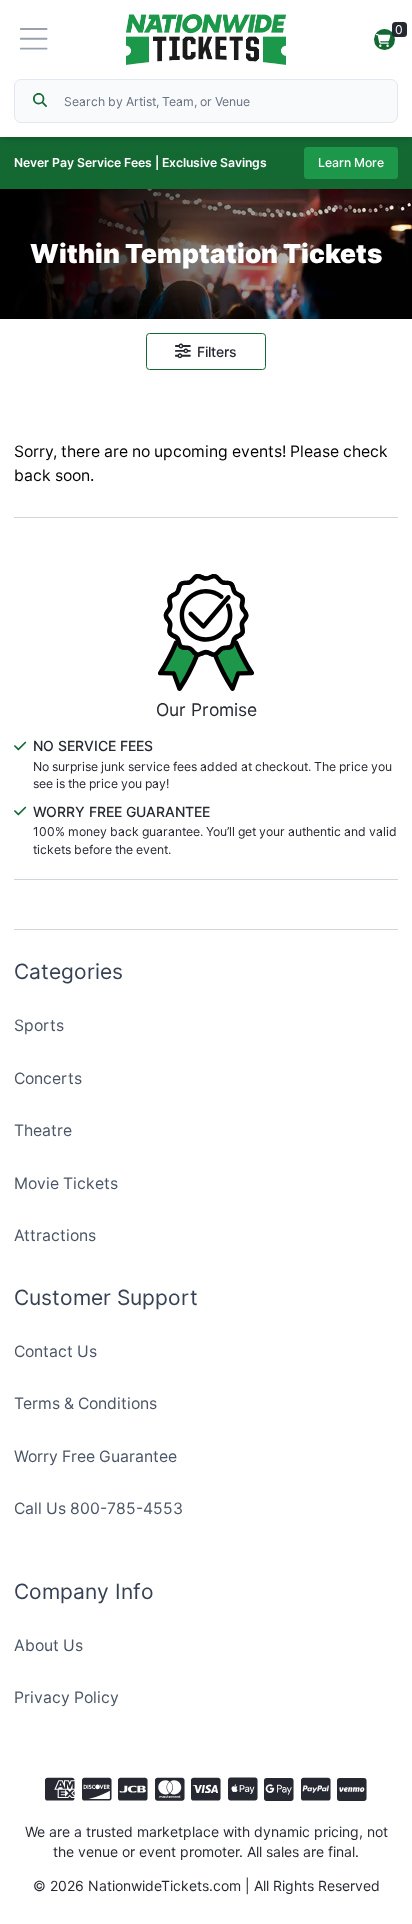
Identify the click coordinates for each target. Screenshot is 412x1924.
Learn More (351, 162)
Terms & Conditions (85, 1403)
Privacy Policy (66, 1697)
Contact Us (55, 1351)
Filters (217, 351)
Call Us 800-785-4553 (98, 1508)
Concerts (48, 1078)
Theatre (43, 1130)
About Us (48, 1645)
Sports (39, 1025)
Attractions (55, 1235)
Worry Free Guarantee (95, 1456)
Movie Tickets (66, 1183)
